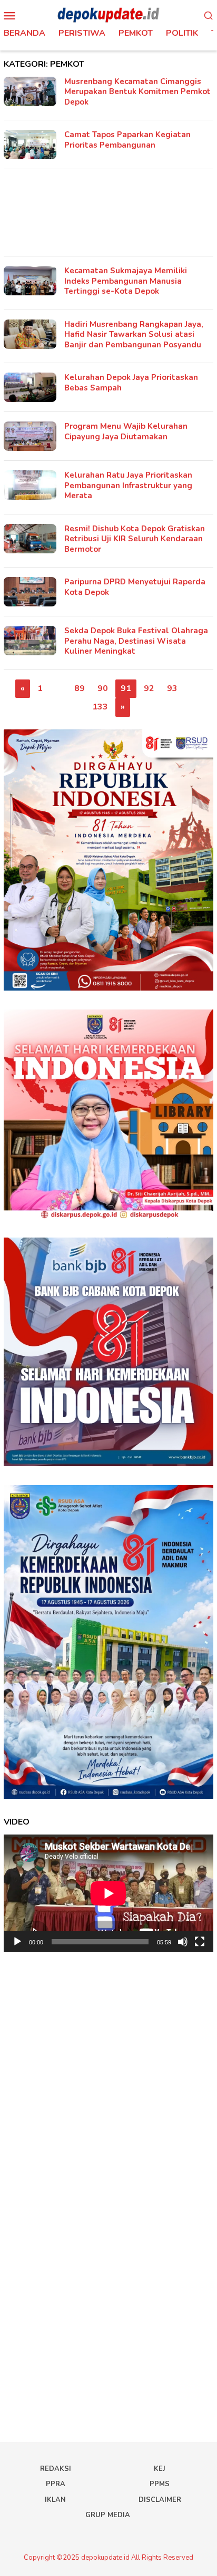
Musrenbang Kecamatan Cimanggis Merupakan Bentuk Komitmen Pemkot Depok (137, 92)
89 (80, 688)
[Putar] (17, 1942)
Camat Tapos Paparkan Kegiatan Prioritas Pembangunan (127, 140)
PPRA (56, 2484)
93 (172, 688)
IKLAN (55, 2500)
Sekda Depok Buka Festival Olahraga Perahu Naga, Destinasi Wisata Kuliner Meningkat (136, 641)
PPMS (160, 2484)
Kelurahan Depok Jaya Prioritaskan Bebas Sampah (131, 383)
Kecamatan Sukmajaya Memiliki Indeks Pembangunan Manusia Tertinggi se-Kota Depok (126, 281)
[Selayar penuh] (200, 1942)
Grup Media (108, 2515)
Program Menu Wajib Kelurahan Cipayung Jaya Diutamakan (126, 431)
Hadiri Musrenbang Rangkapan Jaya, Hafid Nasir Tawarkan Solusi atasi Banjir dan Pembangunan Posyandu (134, 334)
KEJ (160, 2469)
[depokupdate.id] (108, 15)
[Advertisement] (108, 213)
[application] (108, 1893)
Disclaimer (160, 2500)
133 (100, 707)
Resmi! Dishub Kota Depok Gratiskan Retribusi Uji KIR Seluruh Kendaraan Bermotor (135, 539)
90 (103, 688)
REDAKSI (56, 2469)
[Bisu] (183, 1942)
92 (149, 688)
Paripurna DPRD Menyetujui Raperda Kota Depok (135, 587)
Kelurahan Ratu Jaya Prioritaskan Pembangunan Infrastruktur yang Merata (128, 485)
